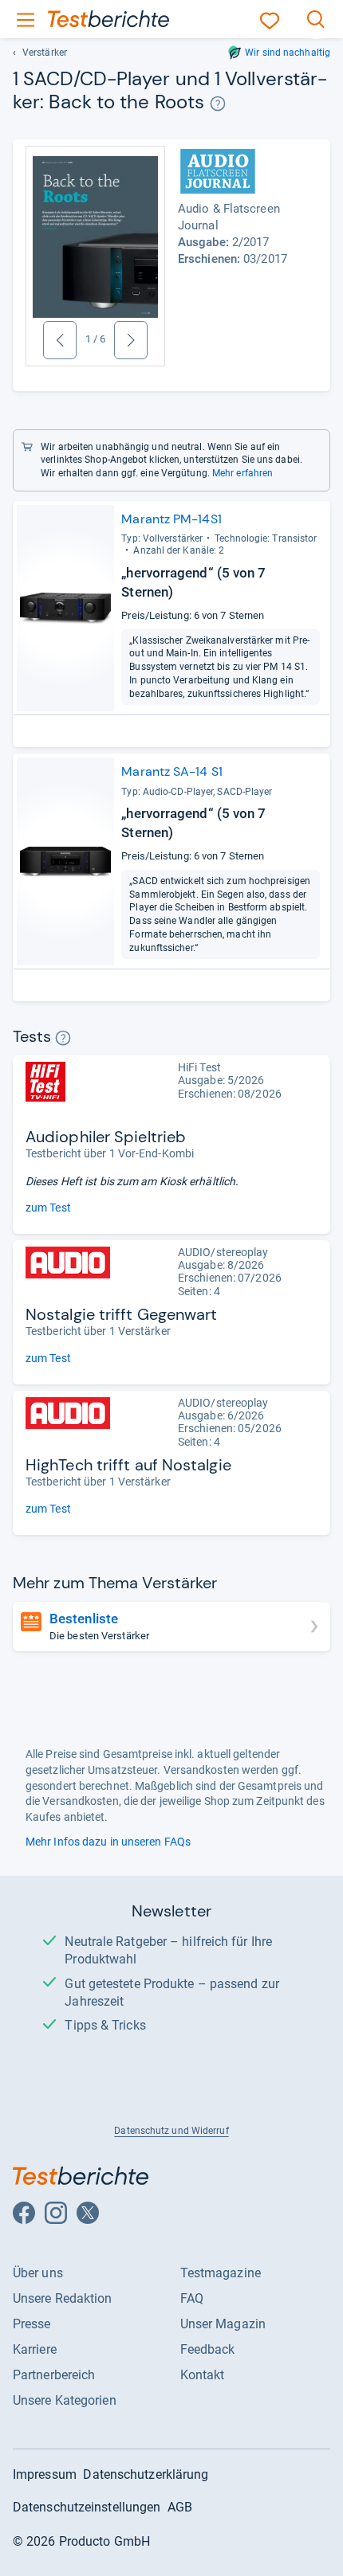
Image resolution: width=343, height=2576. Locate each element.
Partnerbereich (54, 2375)
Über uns (38, 2273)
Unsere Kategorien (65, 2400)
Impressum (45, 2474)
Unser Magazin (223, 2324)
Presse (32, 2324)
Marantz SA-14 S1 (172, 771)
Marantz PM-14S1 (171, 519)
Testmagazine (221, 2273)
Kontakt (203, 2375)
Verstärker (45, 53)
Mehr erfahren (242, 473)
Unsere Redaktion (63, 2298)
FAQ (192, 2298)
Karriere (35, 2349)
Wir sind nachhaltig (288, 53)
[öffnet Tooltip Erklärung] (217, 104)
